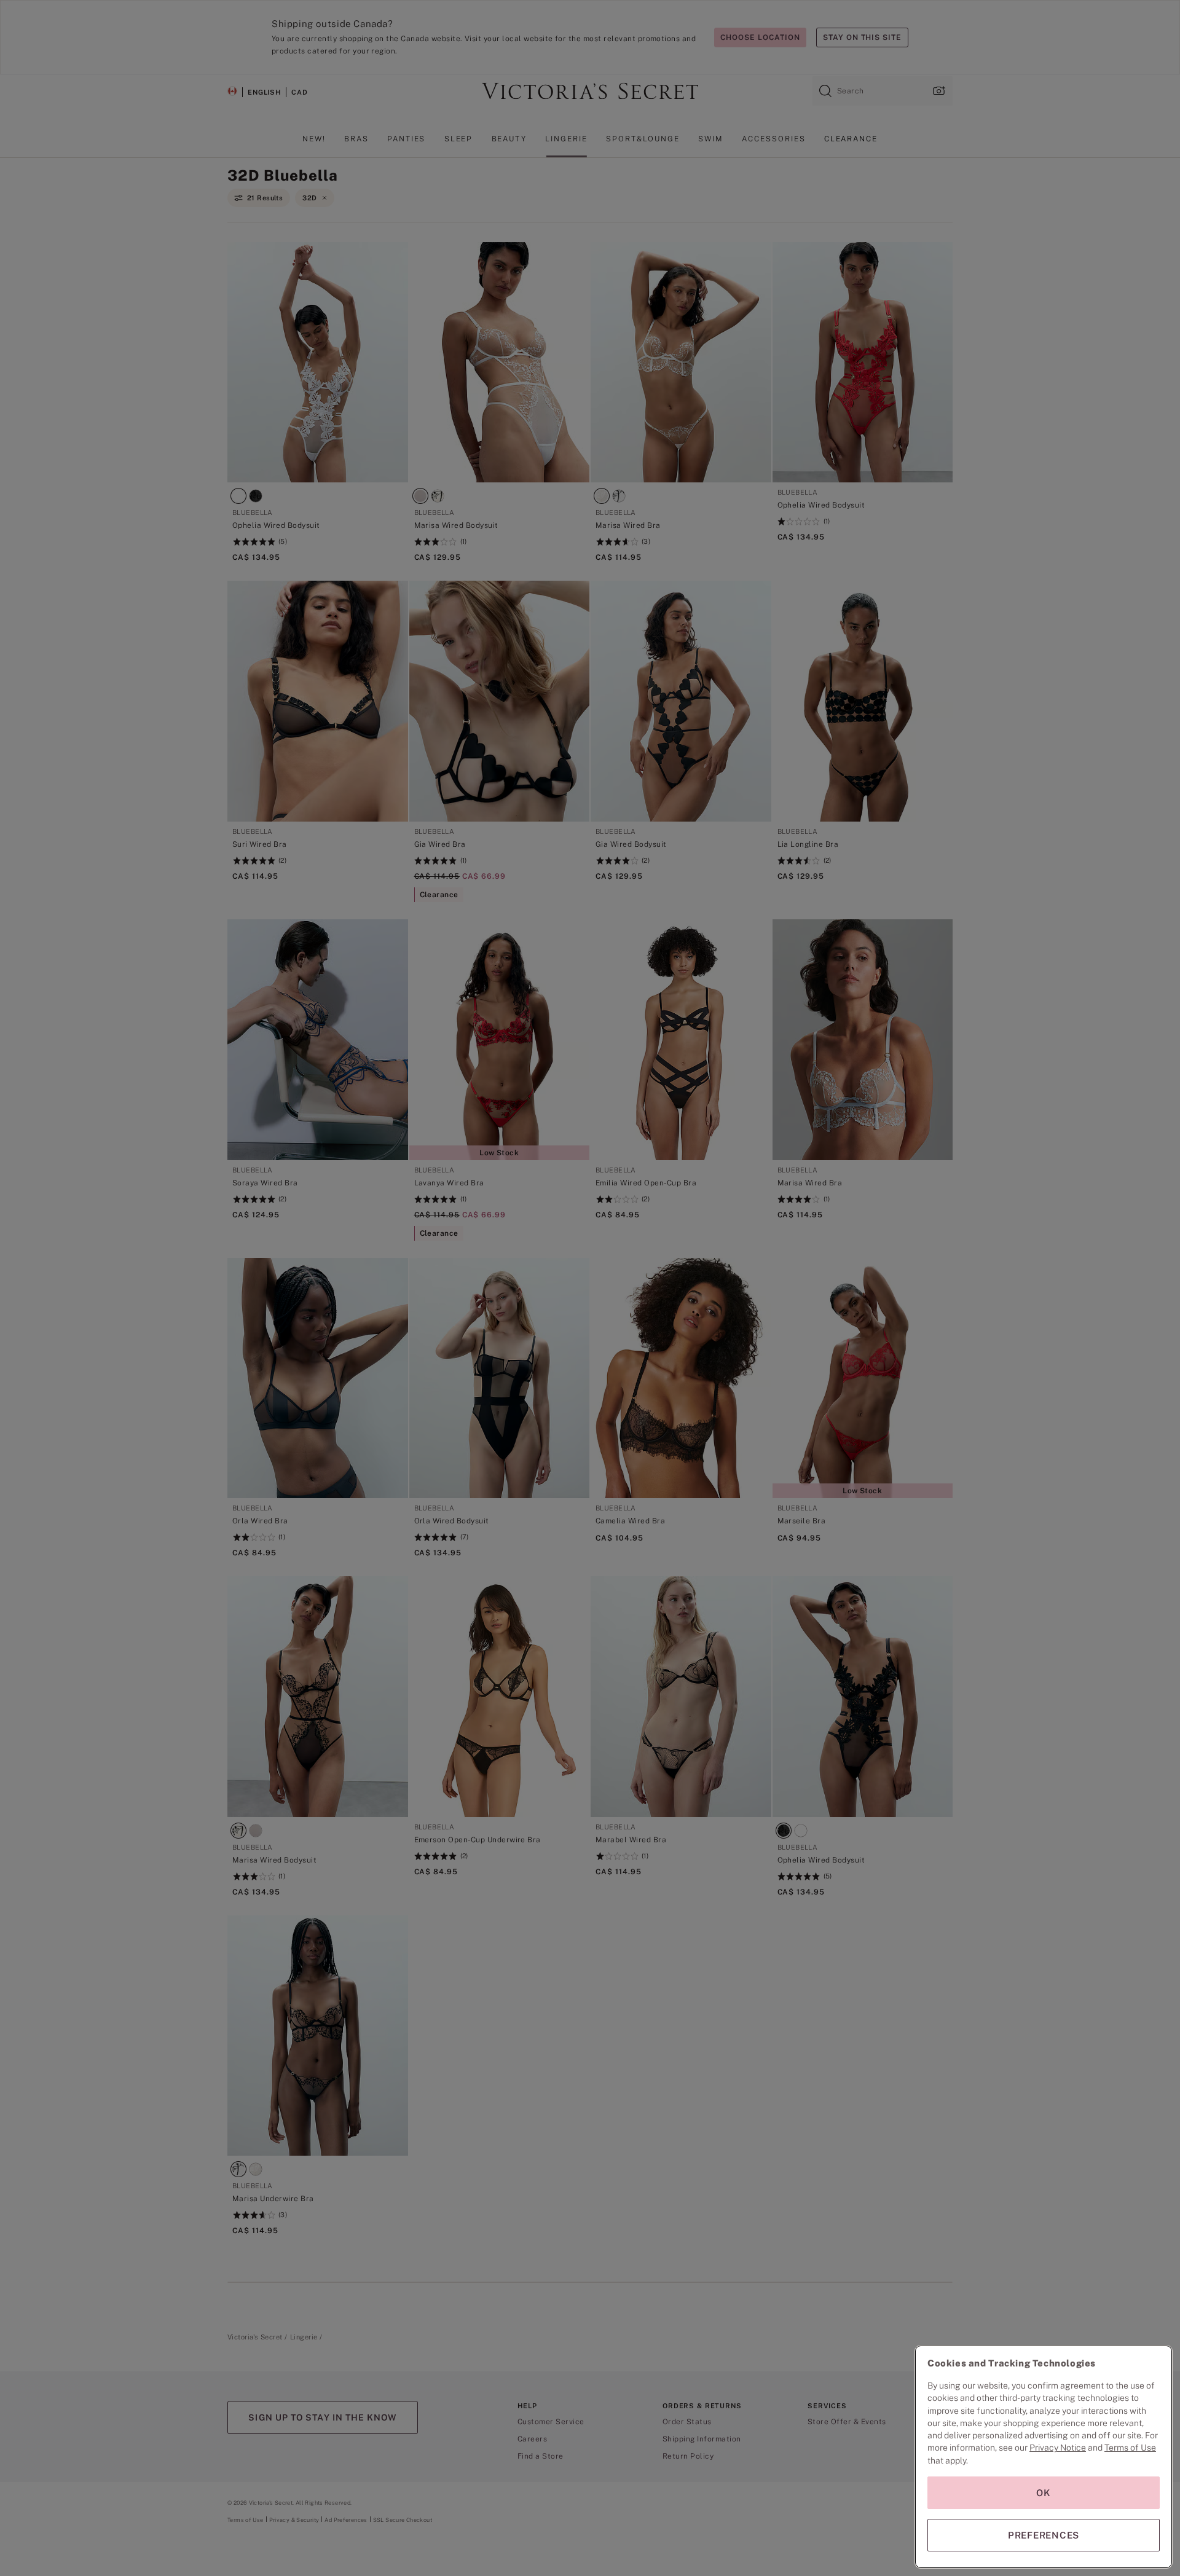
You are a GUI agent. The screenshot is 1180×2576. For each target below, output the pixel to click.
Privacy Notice (1058, 2448)
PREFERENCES (1044, 2535)
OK (1044, 2493)
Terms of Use (1130, 2448)
